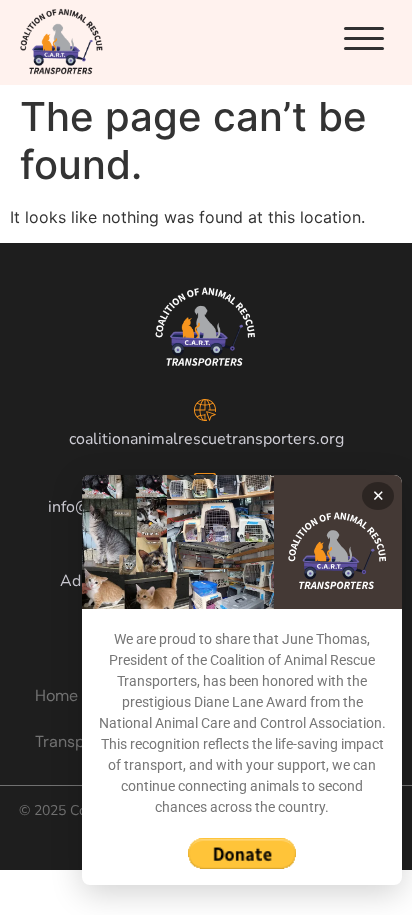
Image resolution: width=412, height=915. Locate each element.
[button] (364, 39)
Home (56, 695)
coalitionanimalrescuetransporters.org (206, 439)
